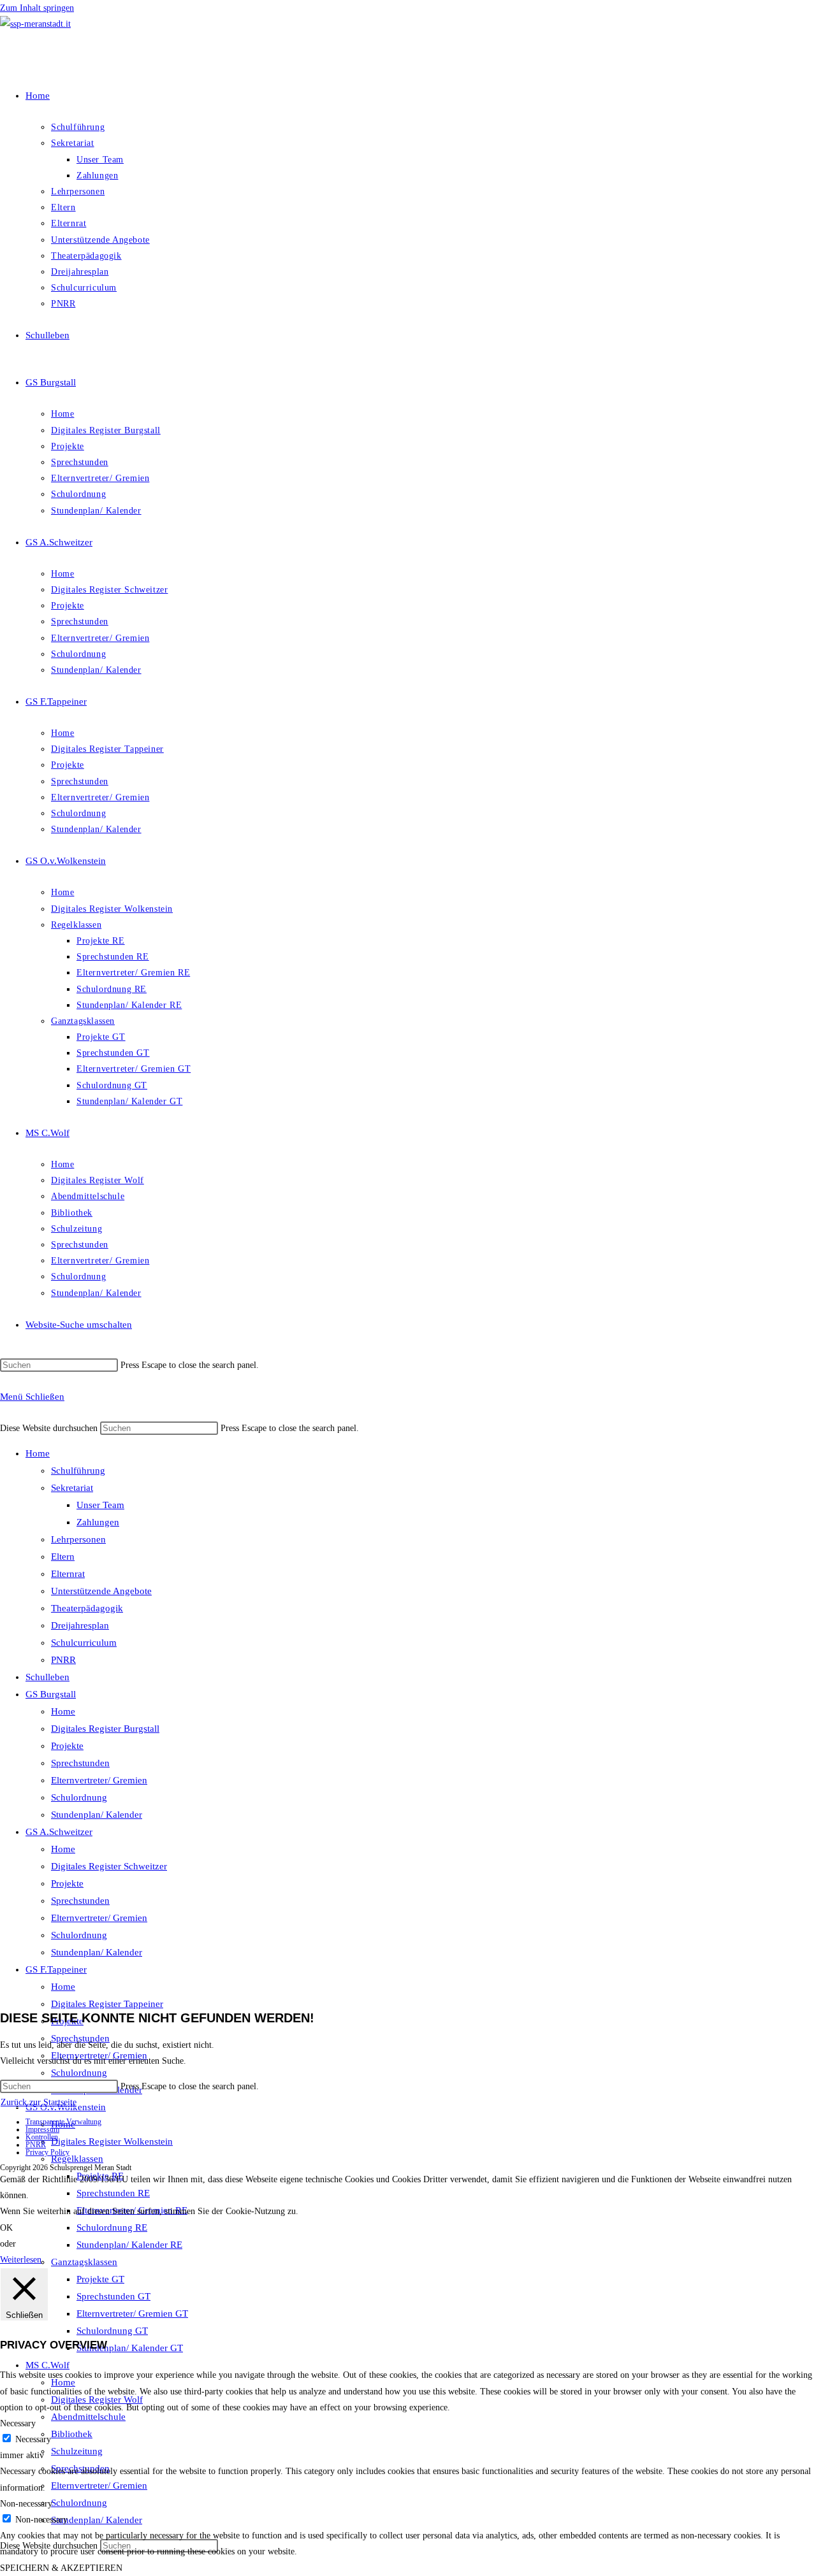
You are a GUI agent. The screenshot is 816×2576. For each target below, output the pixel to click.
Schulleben (47, 1677)
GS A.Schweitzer (59, 1832)
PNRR (63, 1660)
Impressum (42, 2129)
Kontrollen (42, 2137)
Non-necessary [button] (26, 2504)
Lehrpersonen (78, 1539)
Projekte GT (100, 2279)
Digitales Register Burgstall (105, 1729)
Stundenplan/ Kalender (97, 1815)
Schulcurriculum (84, 1643)
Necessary (33, 2439)
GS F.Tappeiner (56, 1969)
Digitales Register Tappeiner (107, 2004)
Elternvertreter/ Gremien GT (132, 2313)
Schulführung (78, 1471)
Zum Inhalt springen (37, 8)
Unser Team (100, 1505)
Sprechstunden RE (113, 2193)
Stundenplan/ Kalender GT (130, 2348)
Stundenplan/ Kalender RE (129, 2245)
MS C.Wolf (47, 2365)
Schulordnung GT (112, 2331)
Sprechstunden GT (113, 2296)
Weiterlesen (21, 2260)
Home (38, 1453)
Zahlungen (98, 1522)
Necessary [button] (18, 2423)
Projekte (67, 1746)
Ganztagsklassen (84, 2262)
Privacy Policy (47, 2152)
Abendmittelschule (88, 2417)
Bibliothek (72, 2434)
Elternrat (68, 1574)
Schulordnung (79, 1797)
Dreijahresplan (80, 1625)
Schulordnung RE (112, 2227)
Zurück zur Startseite (39, 2102)
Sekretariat (72, 1488)
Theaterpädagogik (87, 1608)
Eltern (63, 1557)
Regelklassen (77, 2159)
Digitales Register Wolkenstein (112, 2141)
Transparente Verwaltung (63, 2122)
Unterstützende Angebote (101, 1591)
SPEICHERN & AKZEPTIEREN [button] (61, 2568)
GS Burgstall (51, 1694)
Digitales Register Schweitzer (109, 1866)
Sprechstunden (80, 1763)
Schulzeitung (77, 2451)
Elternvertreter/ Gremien (99, 1780)
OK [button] (6, 2228)
